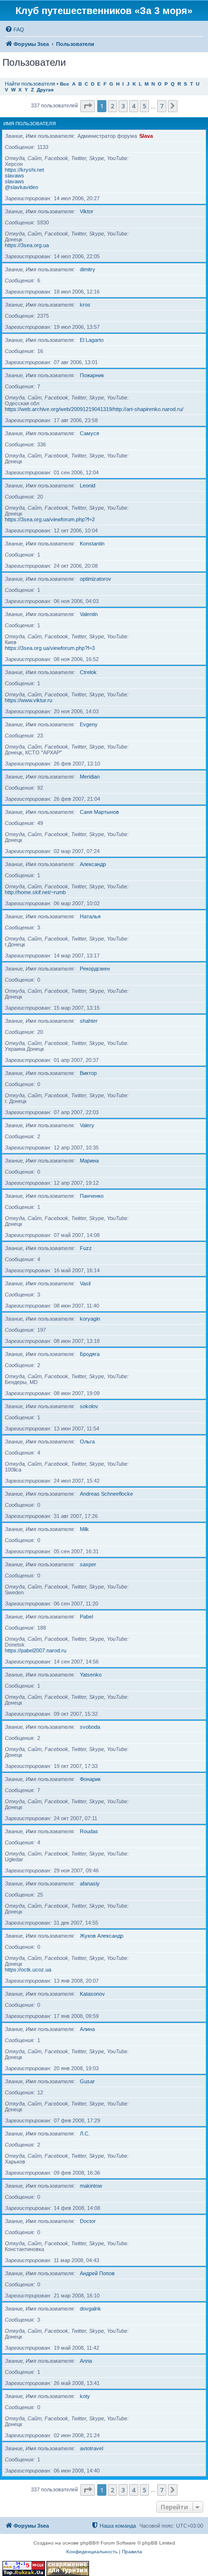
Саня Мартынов (99, 812)
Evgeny (89, 724)
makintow (91, 2186)
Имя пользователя (30, 124)
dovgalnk (90, 2309)
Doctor (88, 2221)
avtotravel (91, 2448)
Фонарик (90, 1779)
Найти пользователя (30, 84)
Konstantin (92, 544)
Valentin (89, 614)
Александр (93, 864)
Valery (87, 1125)
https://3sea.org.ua (27, 245)
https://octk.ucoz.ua (28, 1970)
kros (85, 305)
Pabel (86, 1617)
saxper (88, 1564)
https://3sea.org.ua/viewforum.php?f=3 (50, 648)
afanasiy (90, 1884)
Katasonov (92, 1994)
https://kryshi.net (24, 170)
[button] (88, 106)
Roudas (89, 1831)
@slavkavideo (22, 187)
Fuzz (86, 1248)
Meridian (90, 777)
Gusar (87, 2081)
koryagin (90, 1319)
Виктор (88, 1073)
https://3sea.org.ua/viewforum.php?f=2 (50, 519)
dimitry (88, 269)
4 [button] (134, 106)
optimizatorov (96, 579)
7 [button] (162, 106)
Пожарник (92, 375)
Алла (86, 2361)
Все (65, 84)
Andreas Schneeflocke (106, 1494)
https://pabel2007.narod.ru (36, 1650)
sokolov (89, 1406)
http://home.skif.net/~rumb (35, 892)
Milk (84, 1529)
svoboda (90, 1727)
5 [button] (144, 106)
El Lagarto (92, 340)
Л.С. (85, 2134)
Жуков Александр (102, 1936)
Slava (146, 136)
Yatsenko (91, 1675)
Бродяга (90, 1354)
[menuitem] (15, 29)
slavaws (15, 176)
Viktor (87, 211)
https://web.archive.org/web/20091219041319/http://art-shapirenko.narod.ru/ (94, 409)
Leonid (88, 486)
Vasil (85, 1283)
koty (85, 2396)
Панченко (92, 1196)
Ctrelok (88, 672)
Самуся (89, 433)
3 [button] (123, 106)
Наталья (90, 916)
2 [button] (112, 106)
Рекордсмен (95, 969)
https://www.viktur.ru (29, 700)
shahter (89, 1021)
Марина (89, 1161)
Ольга (87, 1442)
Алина (87, 2029)
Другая (45, 90)
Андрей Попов (97, 2273)
